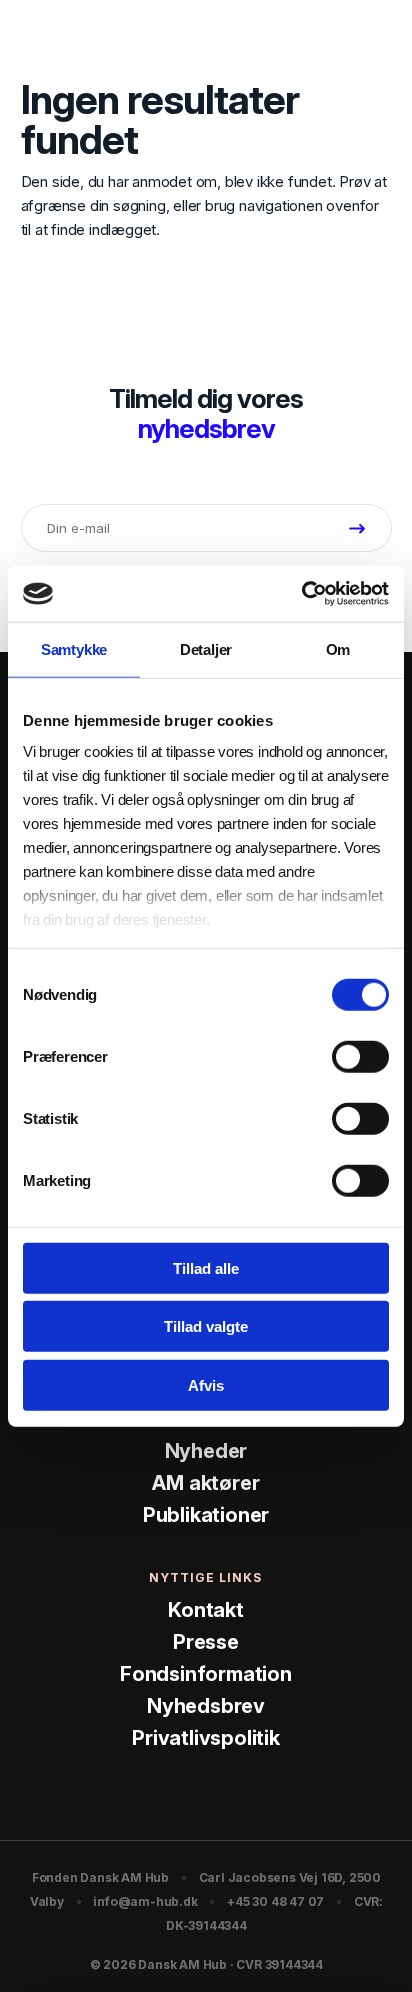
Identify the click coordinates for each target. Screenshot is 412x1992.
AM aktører (205, 1483)
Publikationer (206, 1515)
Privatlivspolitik (206, 1738)
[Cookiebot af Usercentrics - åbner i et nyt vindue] (301, 594)
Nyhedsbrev (206, 1706)
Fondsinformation (206, 1674)
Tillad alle (206, 1267)
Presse (206, 1642)
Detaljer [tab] (206, 648)
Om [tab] (338, 648)
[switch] (360, 1056)
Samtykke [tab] (74, 648)
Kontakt (206, 1610)
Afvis (206, 1384)
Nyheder (206, 1451)
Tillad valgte (206, 1326)
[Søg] (328, 39)
